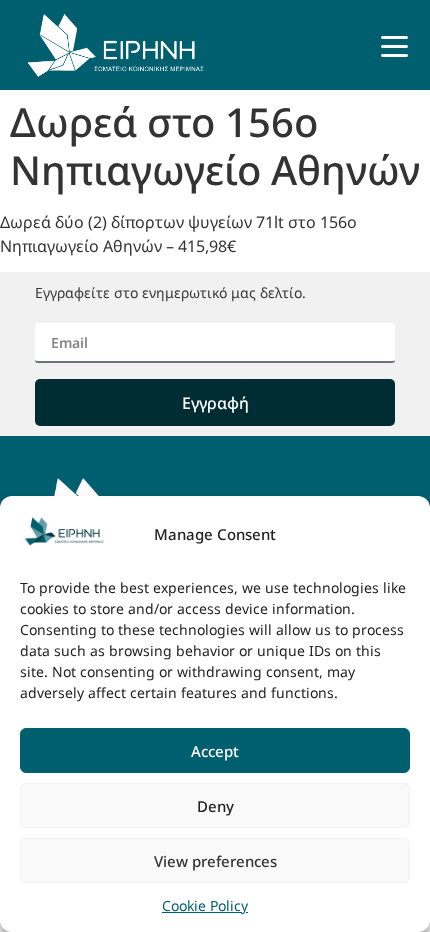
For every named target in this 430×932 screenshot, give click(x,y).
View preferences (215, 861)
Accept (215, 751)
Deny (215, 806)
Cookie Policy (205, 905)
